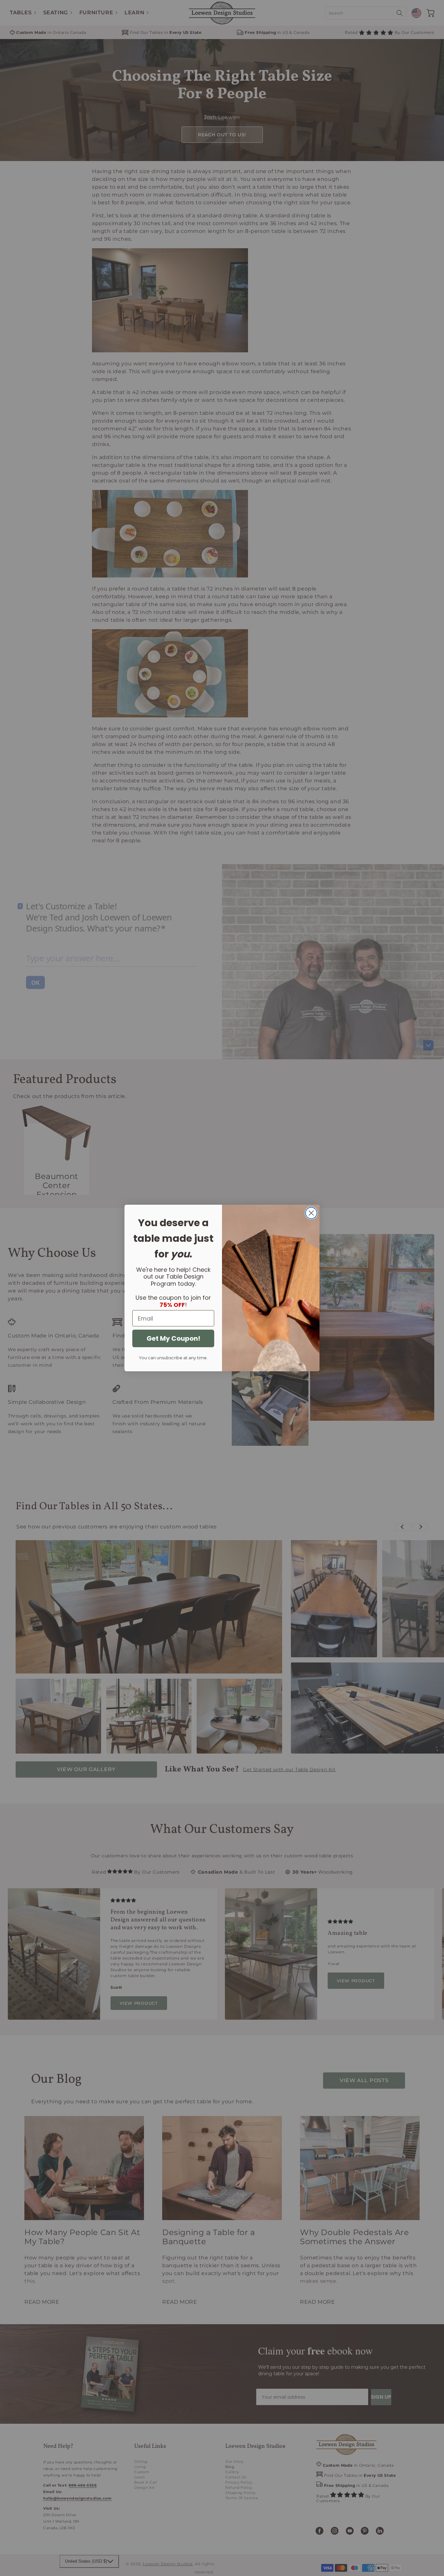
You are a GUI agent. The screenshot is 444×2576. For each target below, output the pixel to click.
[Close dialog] (311, 1213)
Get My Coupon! (173, 1338)
